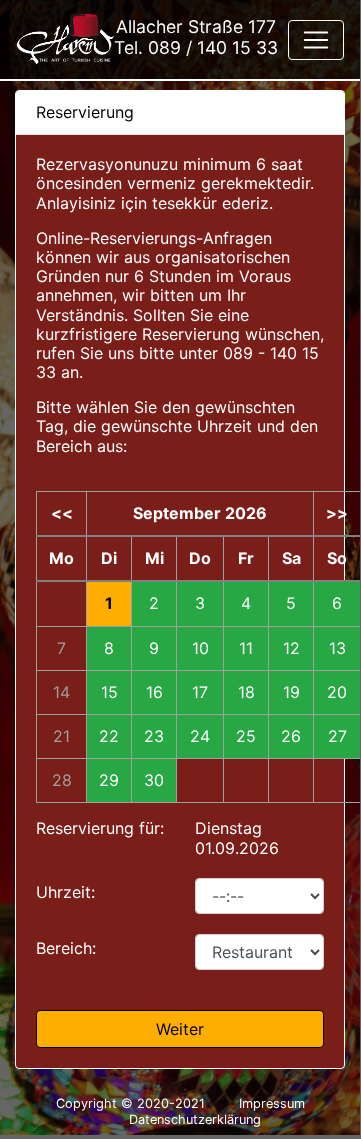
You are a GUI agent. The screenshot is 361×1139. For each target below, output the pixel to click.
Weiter (180, 1029)
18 (246, 692)
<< (62, 513)
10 (200, 648)
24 (200, 736)
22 (109, 736)
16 (154, 692)
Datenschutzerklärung (195, 1119)
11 (246, 648)
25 (246, 736)
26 (291, 736)
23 (154, 736)
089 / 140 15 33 (213, 47)
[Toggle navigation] (316, 40)
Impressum (272, 1103)
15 (109, 692)
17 (200, 692)
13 (337, 648)
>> (337, 513)
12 (291, 648)
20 (337, 692)
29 (109, 780)
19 (291, 692)
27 (337, 736)
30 (154, 780)
